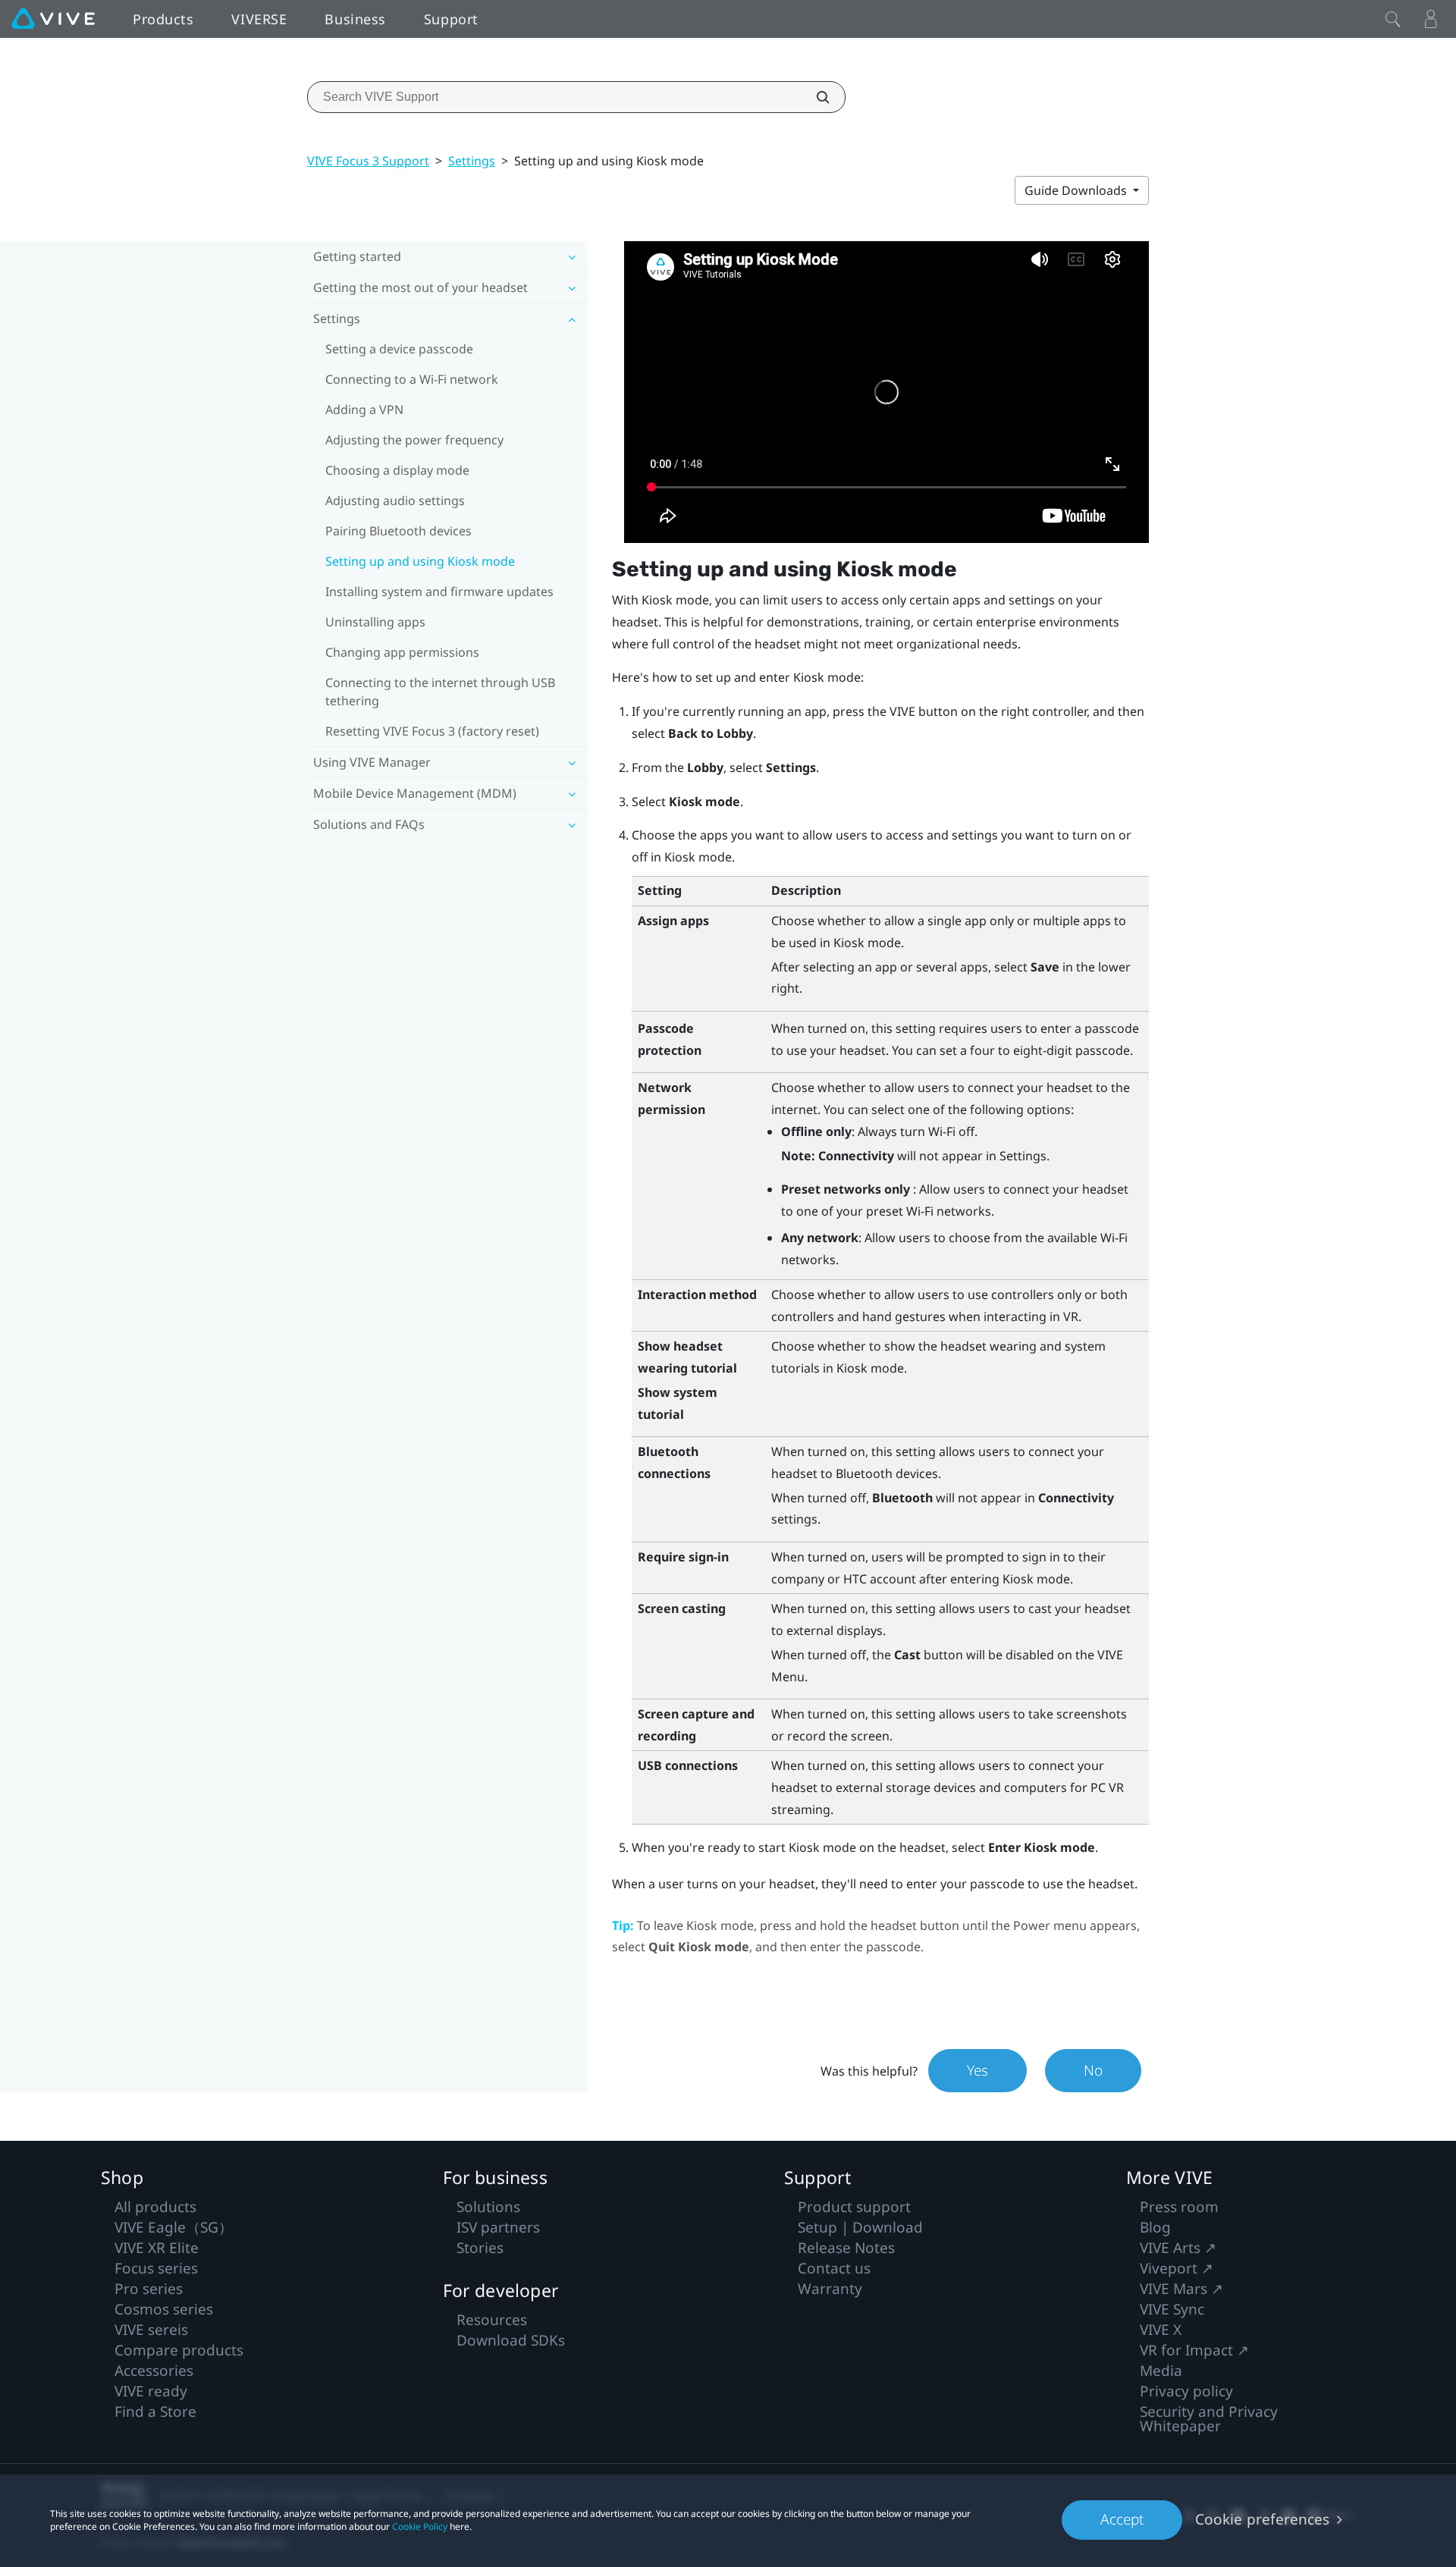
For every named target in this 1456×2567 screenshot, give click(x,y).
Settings (472, 161)
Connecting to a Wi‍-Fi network (412, 379)
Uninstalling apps (375, 622)
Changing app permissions (402, 652)
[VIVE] (53, 19)
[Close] (1393, 19)
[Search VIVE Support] (814, 97)
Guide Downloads (1077, 190)
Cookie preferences (1262, 2519)
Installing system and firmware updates (439, 592)
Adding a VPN (364, 410)
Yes (977, 2070)
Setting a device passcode (399, 349)
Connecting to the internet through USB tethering (440, 692)
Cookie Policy (420, 2526)
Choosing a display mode (397, 470)
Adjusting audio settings (395, 501)
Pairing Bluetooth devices (399, 531)
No (1093, 2070)
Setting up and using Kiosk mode (420, 561)
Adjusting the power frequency (414, 440)
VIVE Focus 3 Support (368, 161)
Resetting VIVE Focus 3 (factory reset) (432, 731)
